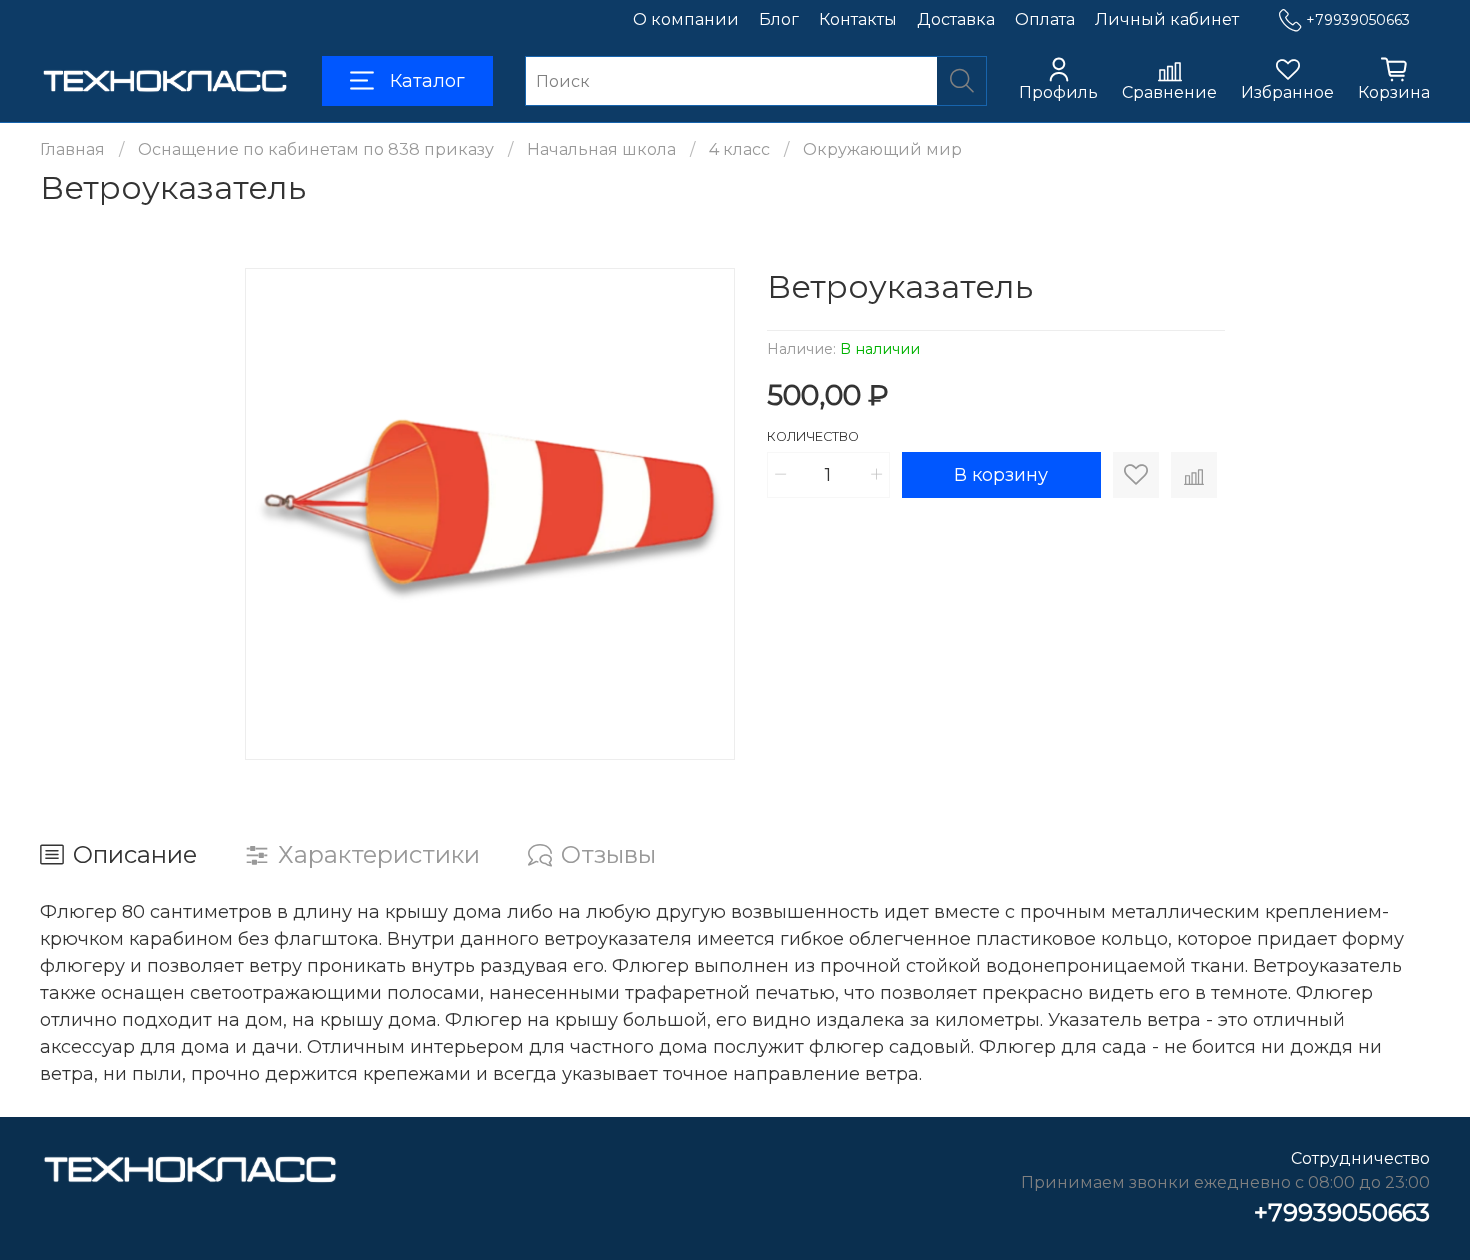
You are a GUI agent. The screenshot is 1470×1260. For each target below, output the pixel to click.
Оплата (1045, 19)
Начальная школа (601, 149)
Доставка (956, 19)
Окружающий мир (882, 149)
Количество (813, 436)
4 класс (739, 149)
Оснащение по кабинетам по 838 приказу (316, 149)
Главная (72, 149)
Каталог (427, 81)
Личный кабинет (1167, 19)
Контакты (858, 19)
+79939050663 (1358, 20)
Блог (779, 19)
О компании (686, 19)
